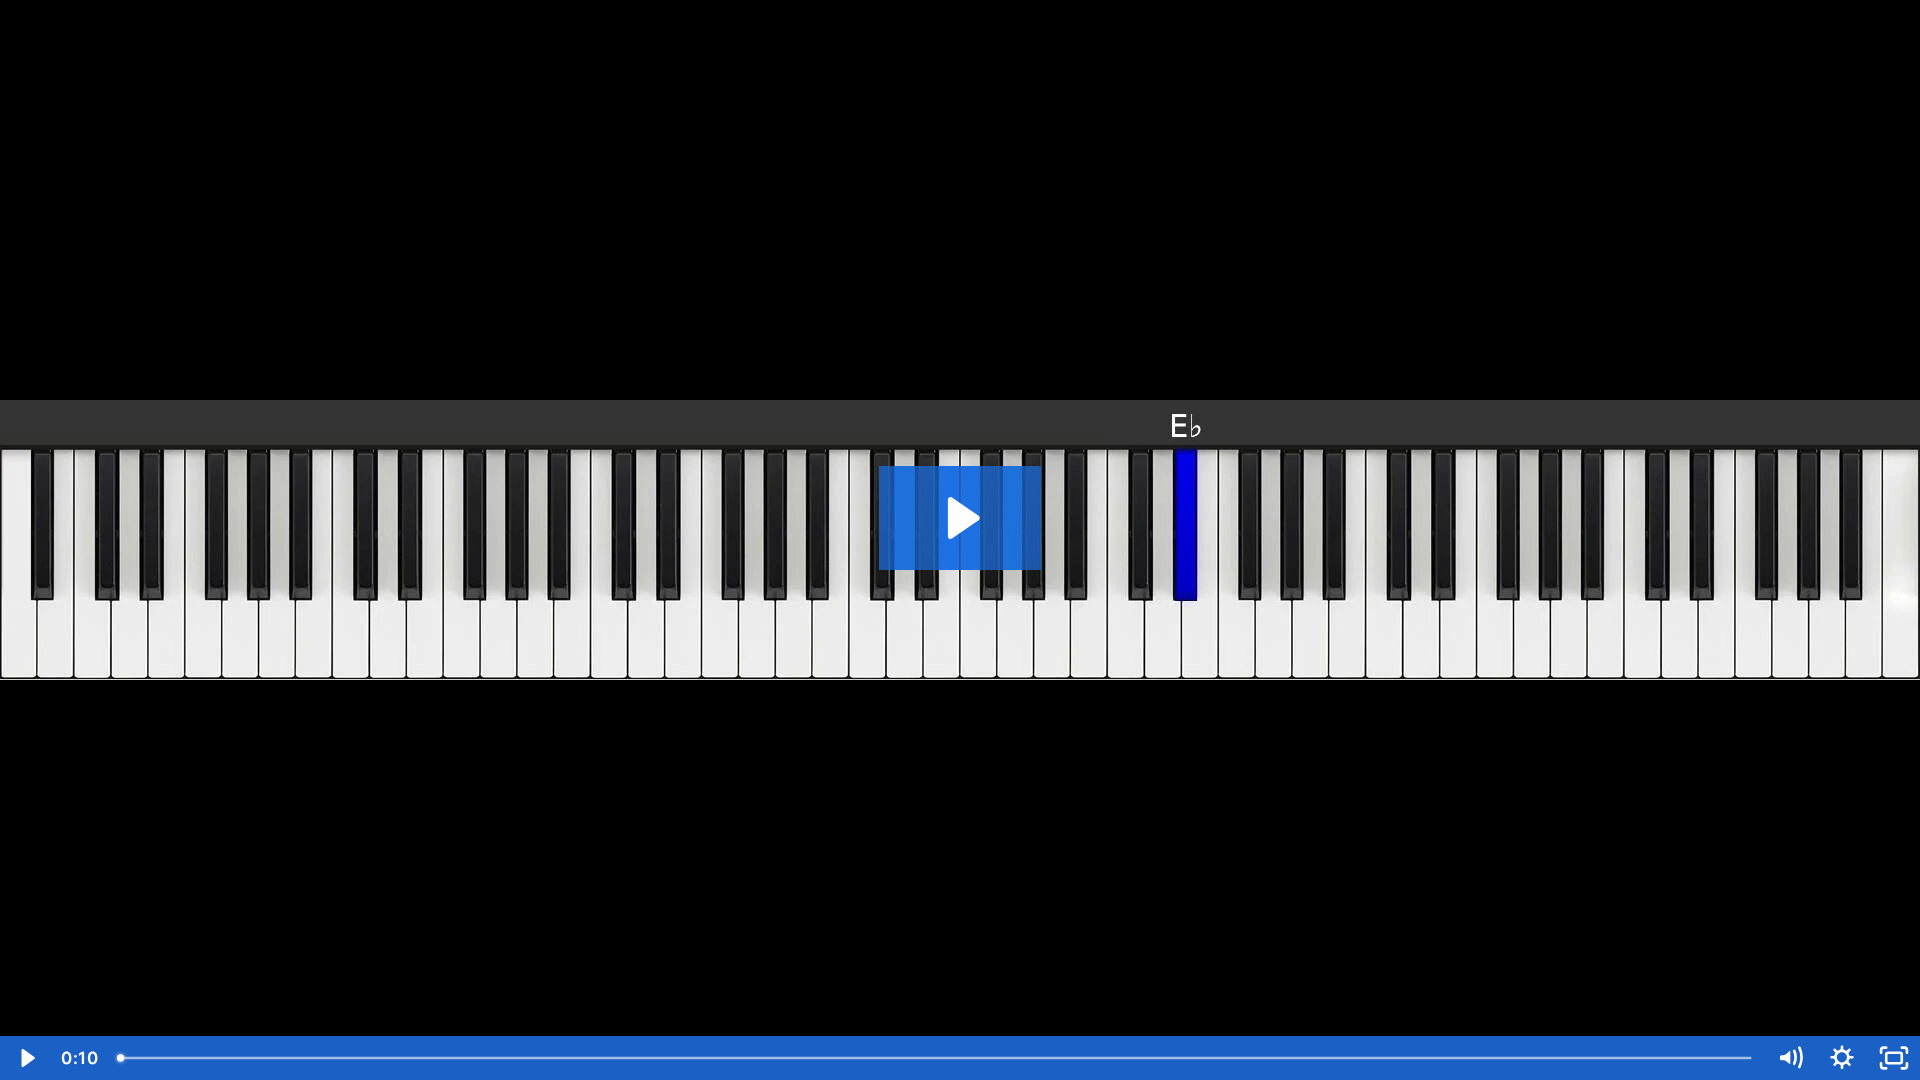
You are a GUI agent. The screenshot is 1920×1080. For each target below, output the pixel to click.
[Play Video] (26, 1058)
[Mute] (1790, 1058)
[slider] (936, 1058)
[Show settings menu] (1842, 1058)
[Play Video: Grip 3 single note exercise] (960, 518)
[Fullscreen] (1894, 1058)
